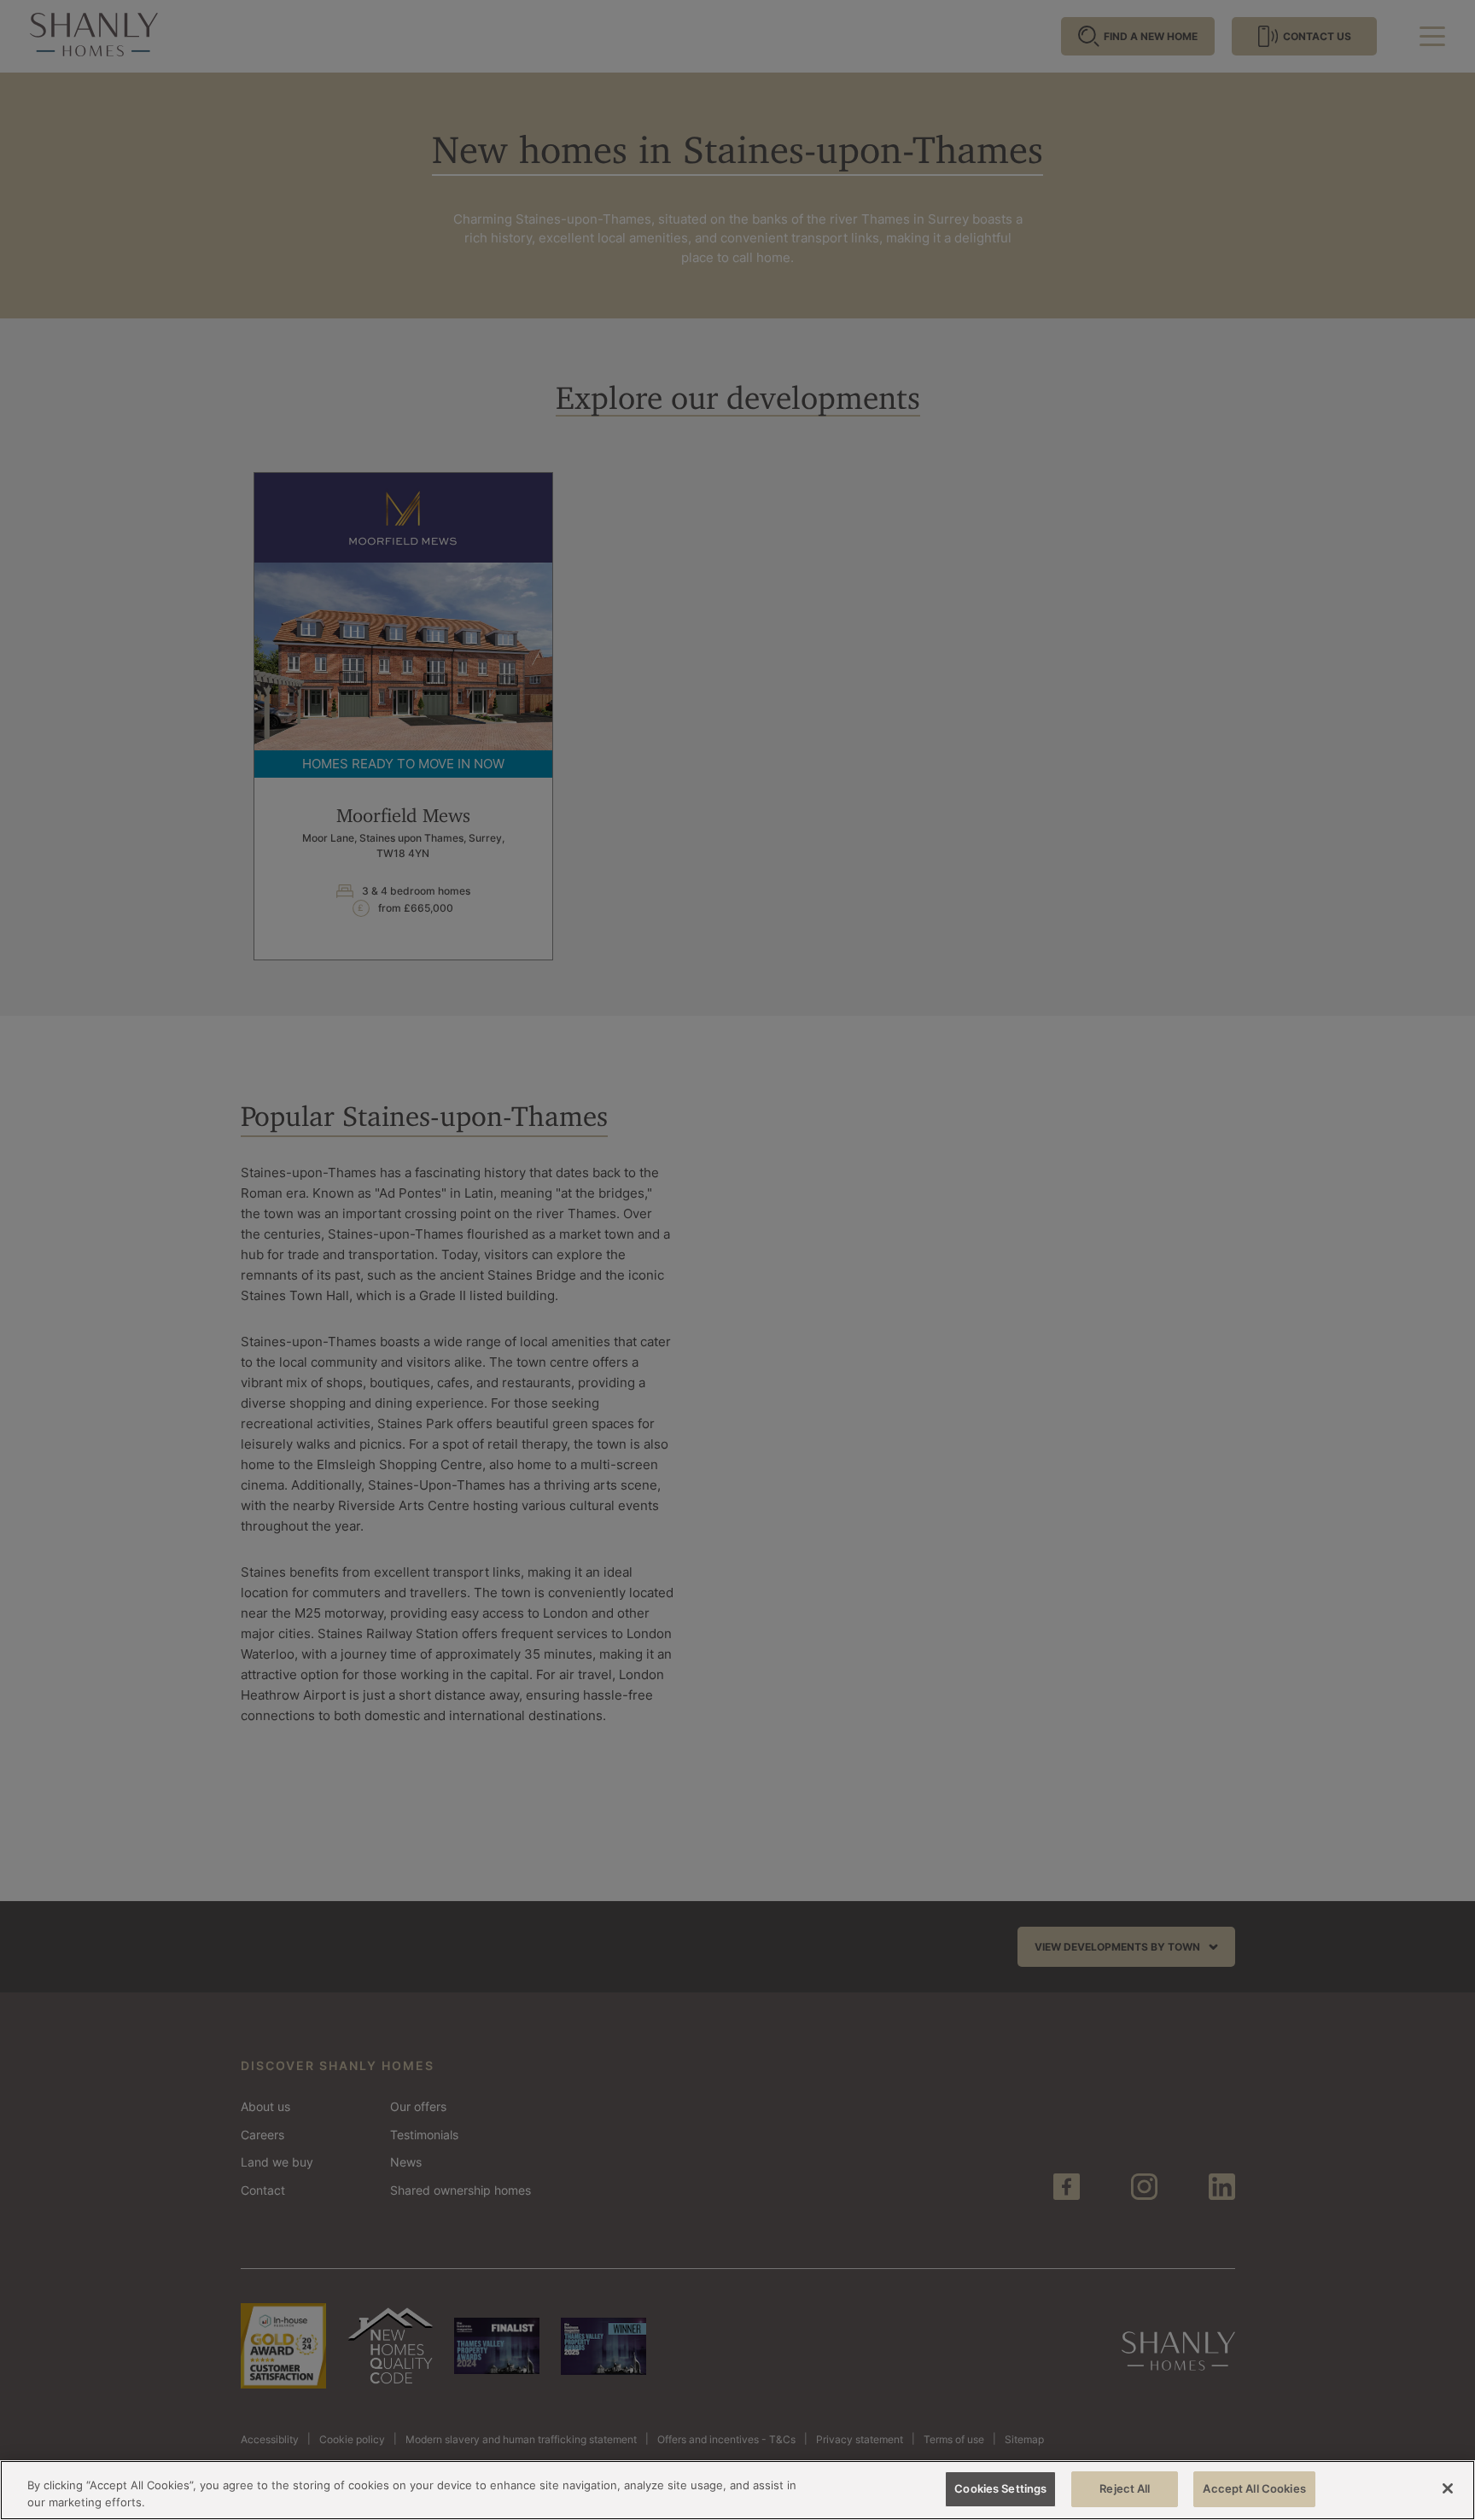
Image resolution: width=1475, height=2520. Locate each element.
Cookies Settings (1000, 2488)
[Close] (1448, 2488)
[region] (737, 2490)
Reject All (1125, 2488)
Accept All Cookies (1254, 2488)
